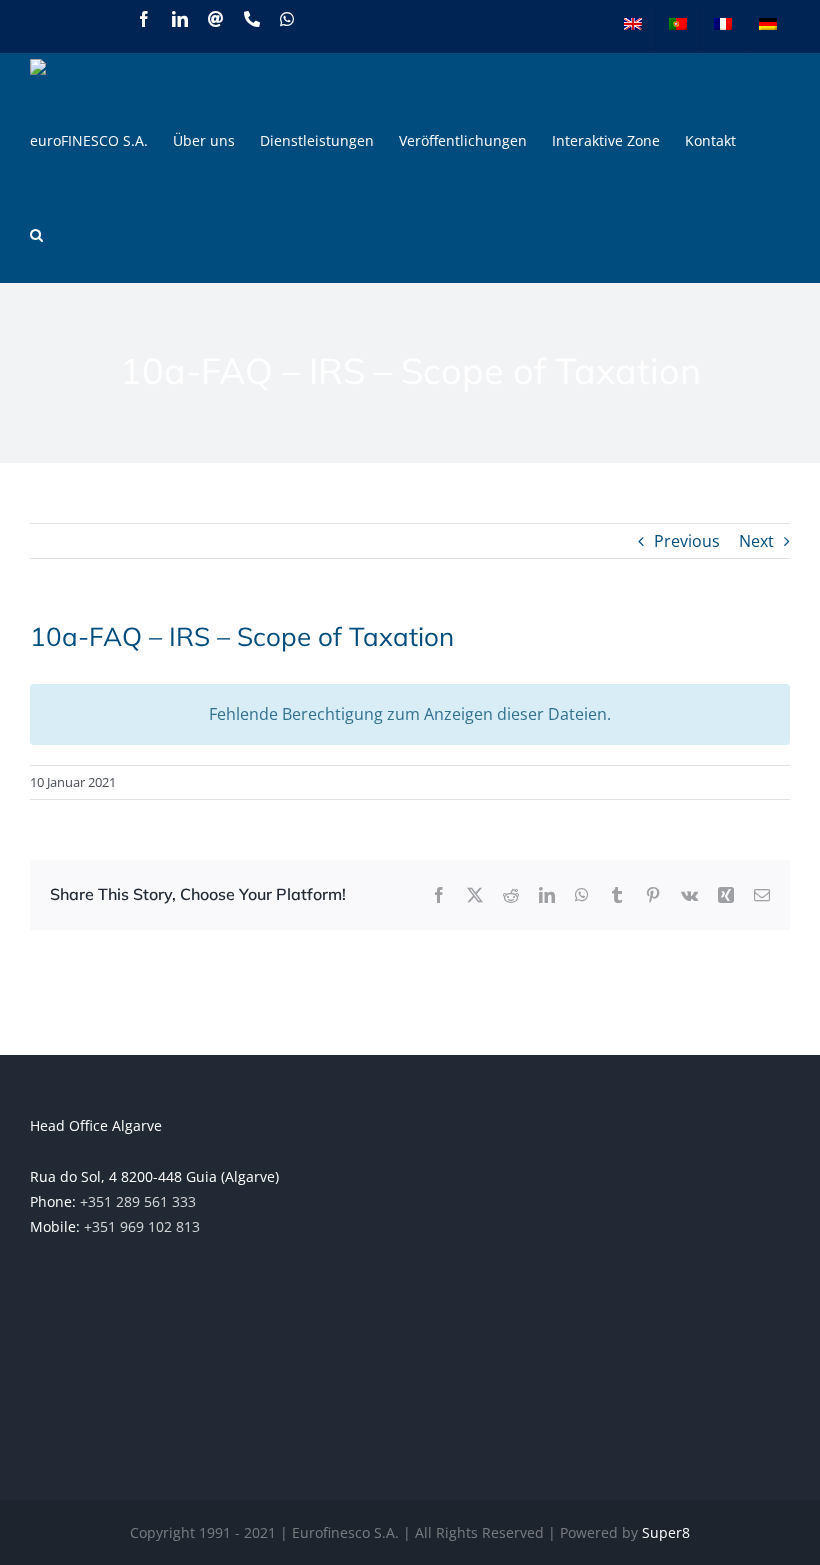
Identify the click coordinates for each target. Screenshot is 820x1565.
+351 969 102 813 (142, 1226)
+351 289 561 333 (138, 1201)
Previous (687, 541)
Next (756, 541)
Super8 (666, 1532)
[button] (36, 235)
